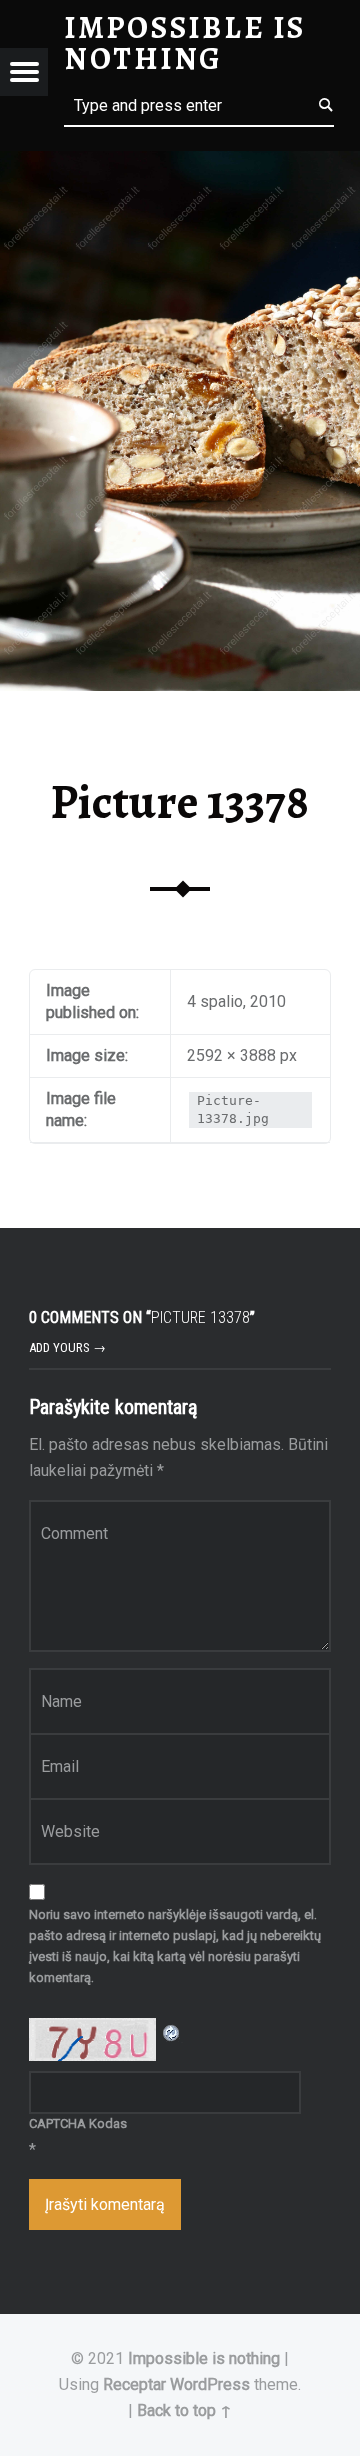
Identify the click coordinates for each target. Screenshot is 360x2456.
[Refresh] (172, 2030)
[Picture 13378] (180, 163)
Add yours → (67, 1347)
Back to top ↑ (184, 2410)
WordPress (210, 2384)
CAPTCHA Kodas (78, 2123)
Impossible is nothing (204, 2358)
